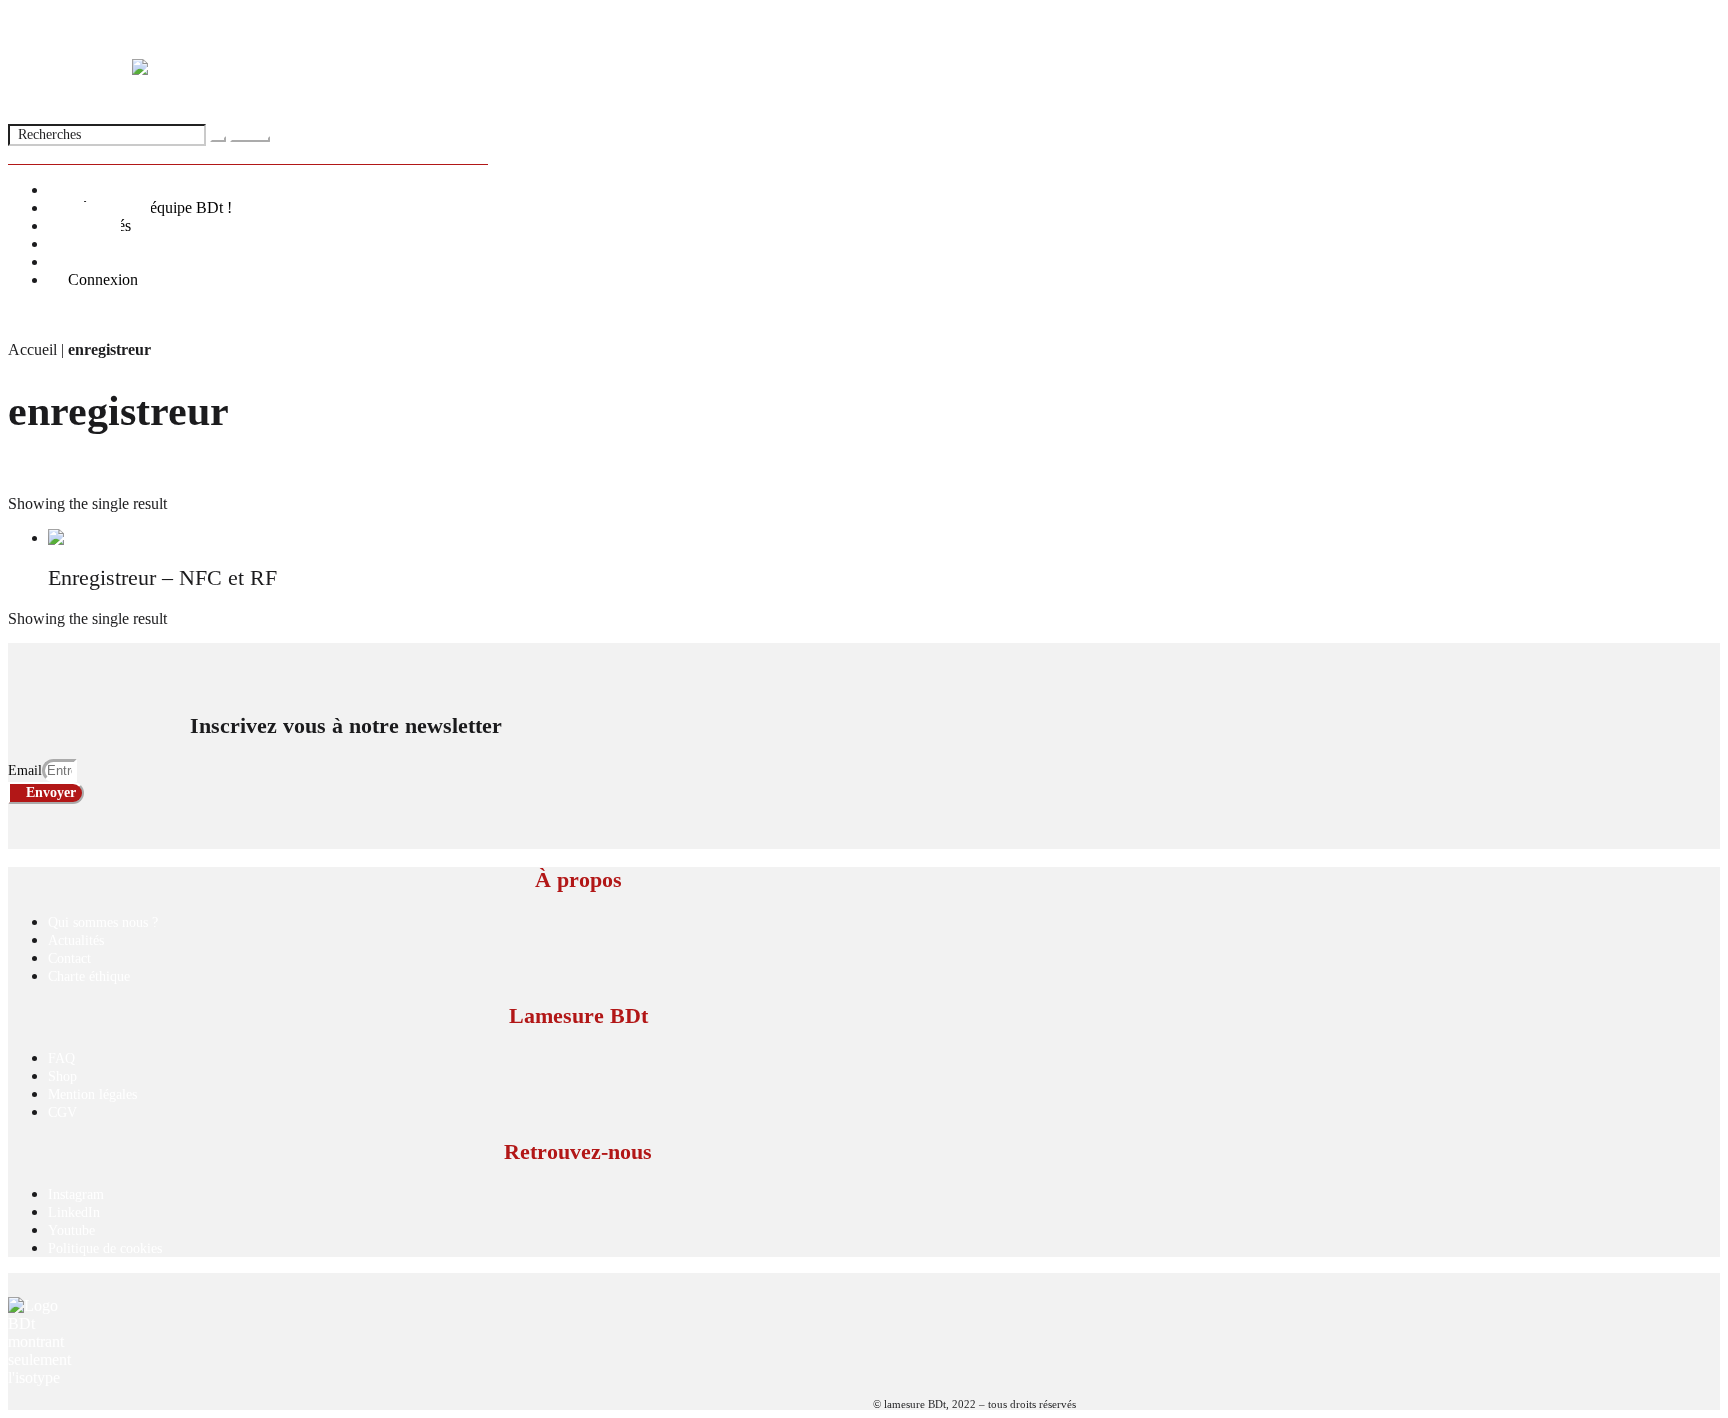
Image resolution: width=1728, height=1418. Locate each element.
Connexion (103, 279)
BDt (21, 24)
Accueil (32, 349)
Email (25, 770)
